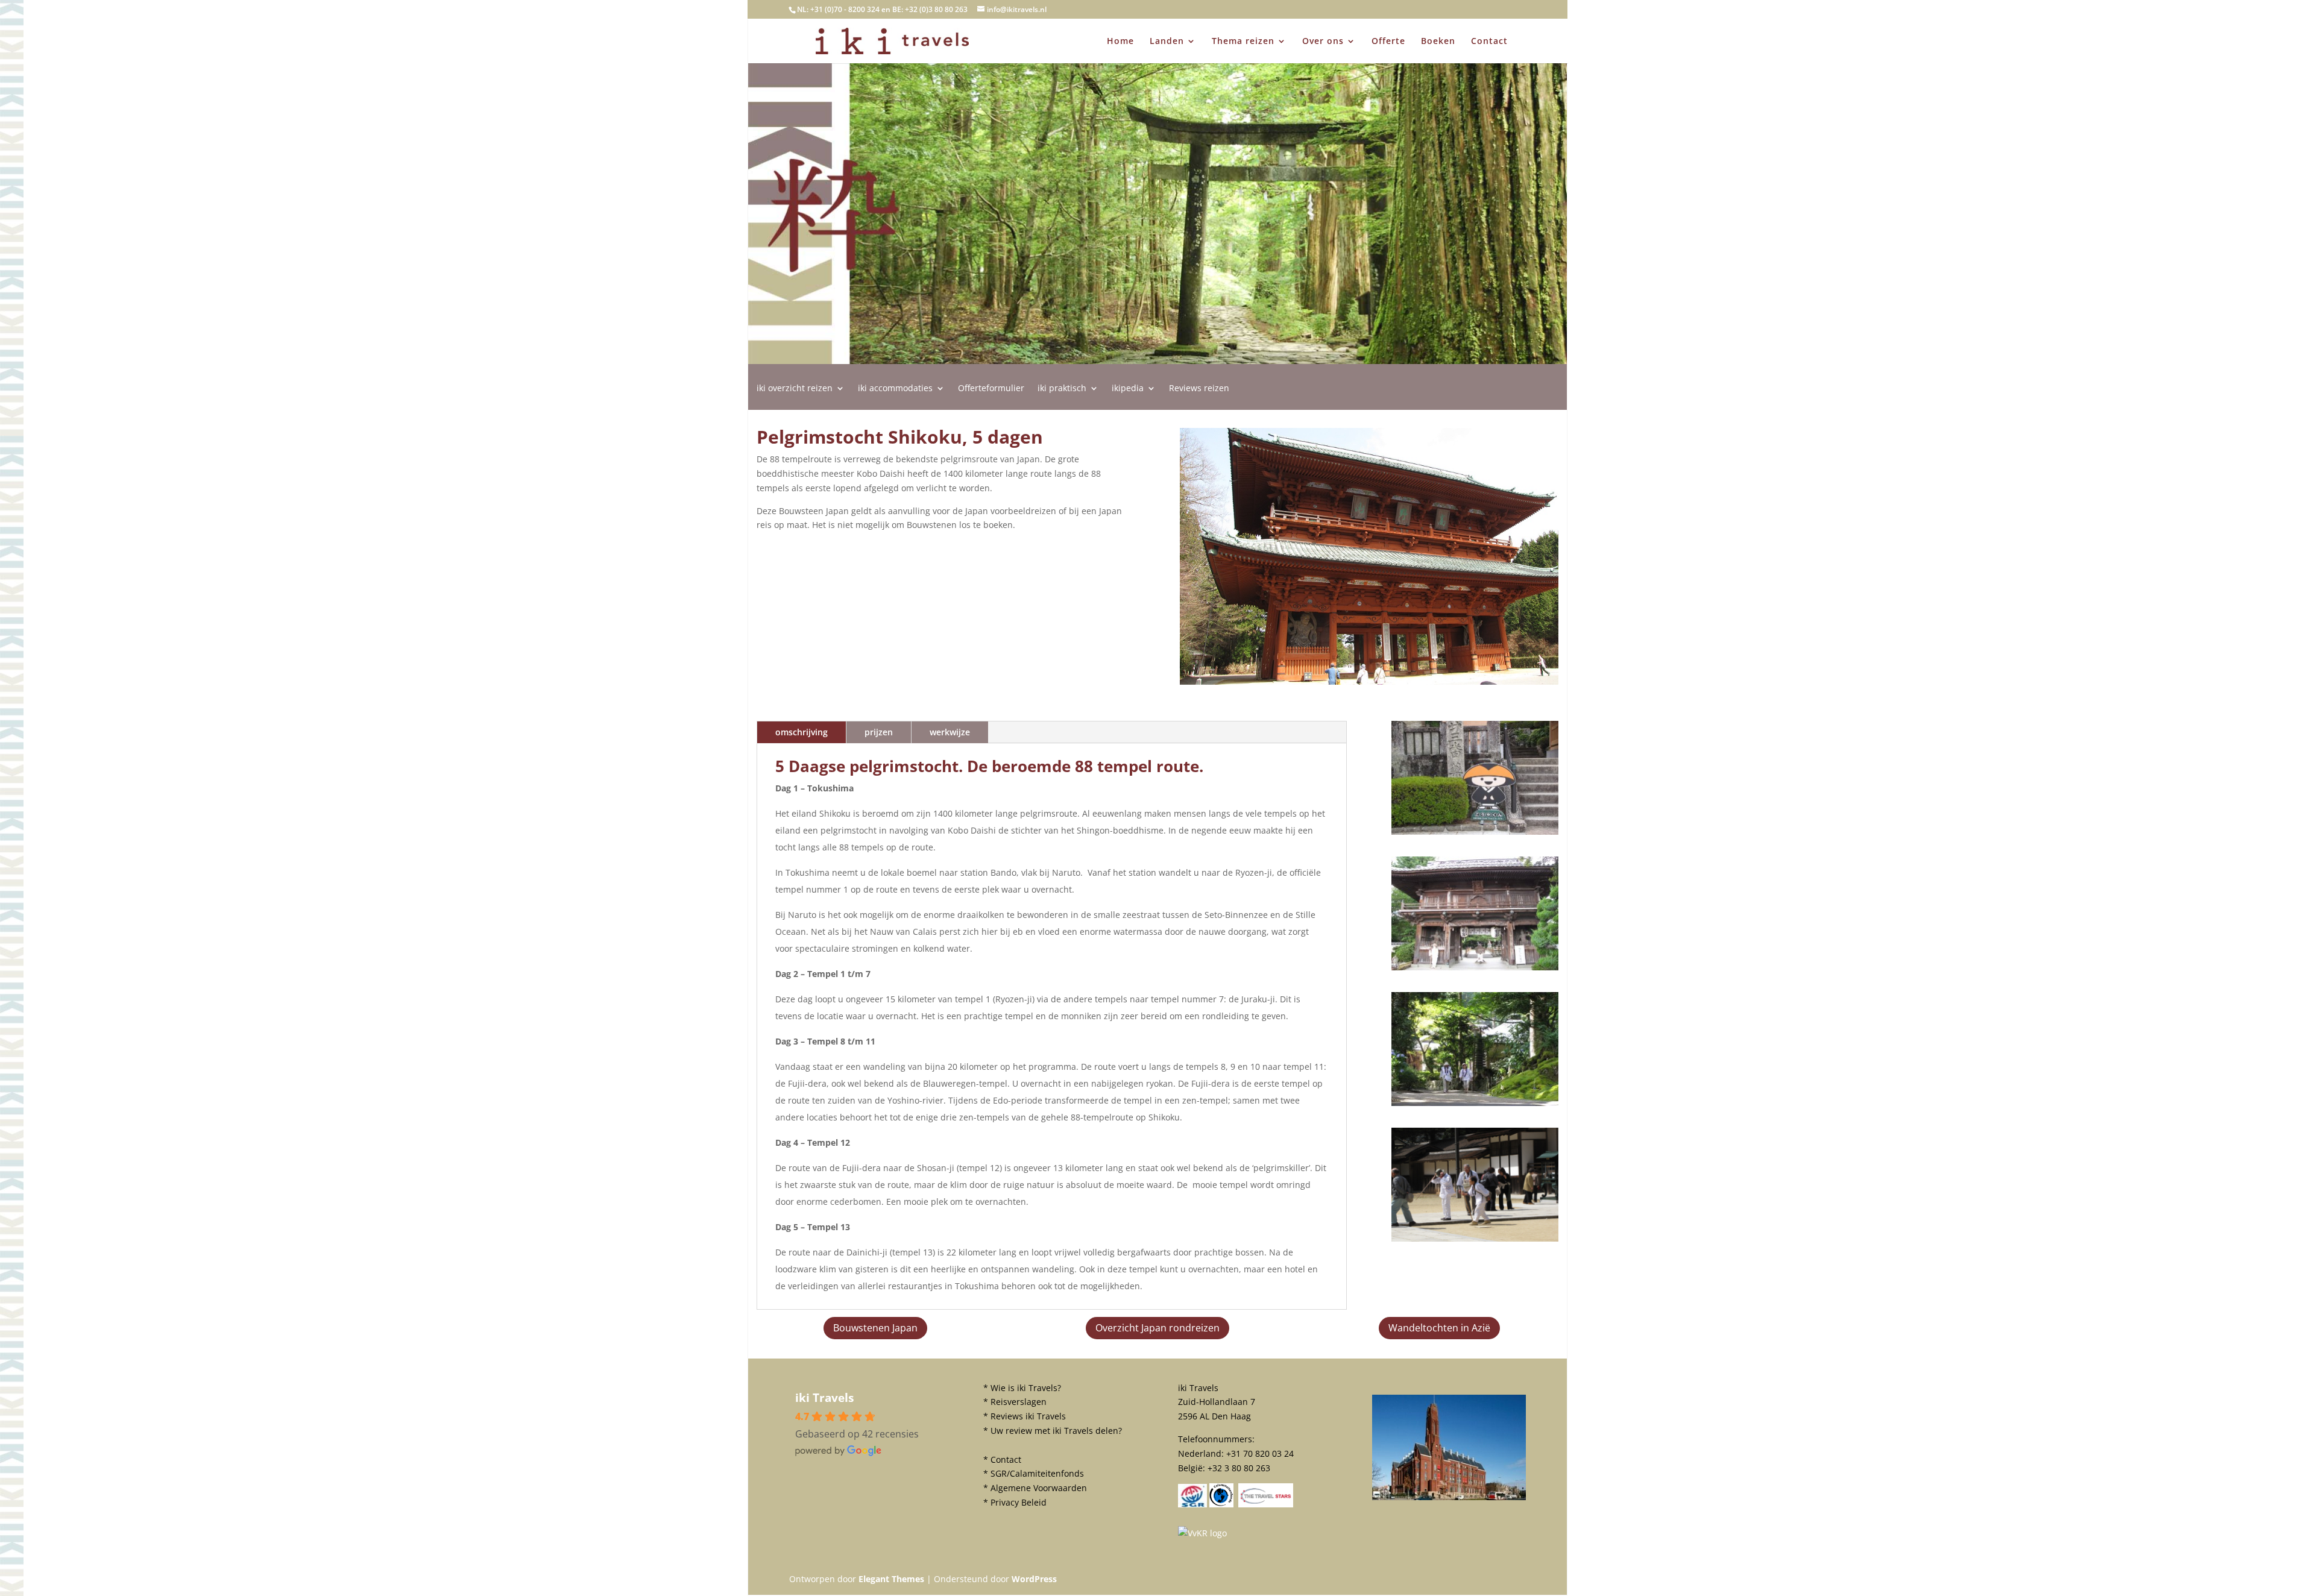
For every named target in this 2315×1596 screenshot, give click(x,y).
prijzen (879, 732)
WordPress (1034, 1579)
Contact (1489, 42)
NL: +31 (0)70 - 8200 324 (838, 9)
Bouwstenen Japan (875, 1328)
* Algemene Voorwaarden (1035, 1488)
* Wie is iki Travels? (1022, 1388)
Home (1120, 42)
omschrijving (802, 732)
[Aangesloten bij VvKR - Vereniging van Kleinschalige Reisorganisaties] (1202, 1533)
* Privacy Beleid (1015, 1502)
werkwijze (950, 732)
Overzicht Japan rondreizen (1157, 1328)
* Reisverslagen (1015, 1402)
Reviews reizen (1199, 389)
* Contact (1002, 1459)
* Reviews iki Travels (1025, 1416)
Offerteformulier (991, 389)
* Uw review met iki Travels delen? (1053, 1431)
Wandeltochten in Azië (1439, 1328)
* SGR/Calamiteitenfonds (1034, 1473)
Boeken (1438, 42)
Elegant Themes (891, 1579)
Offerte (1388, 42)
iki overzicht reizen (795, 389)
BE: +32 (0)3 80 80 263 (930, 9)
